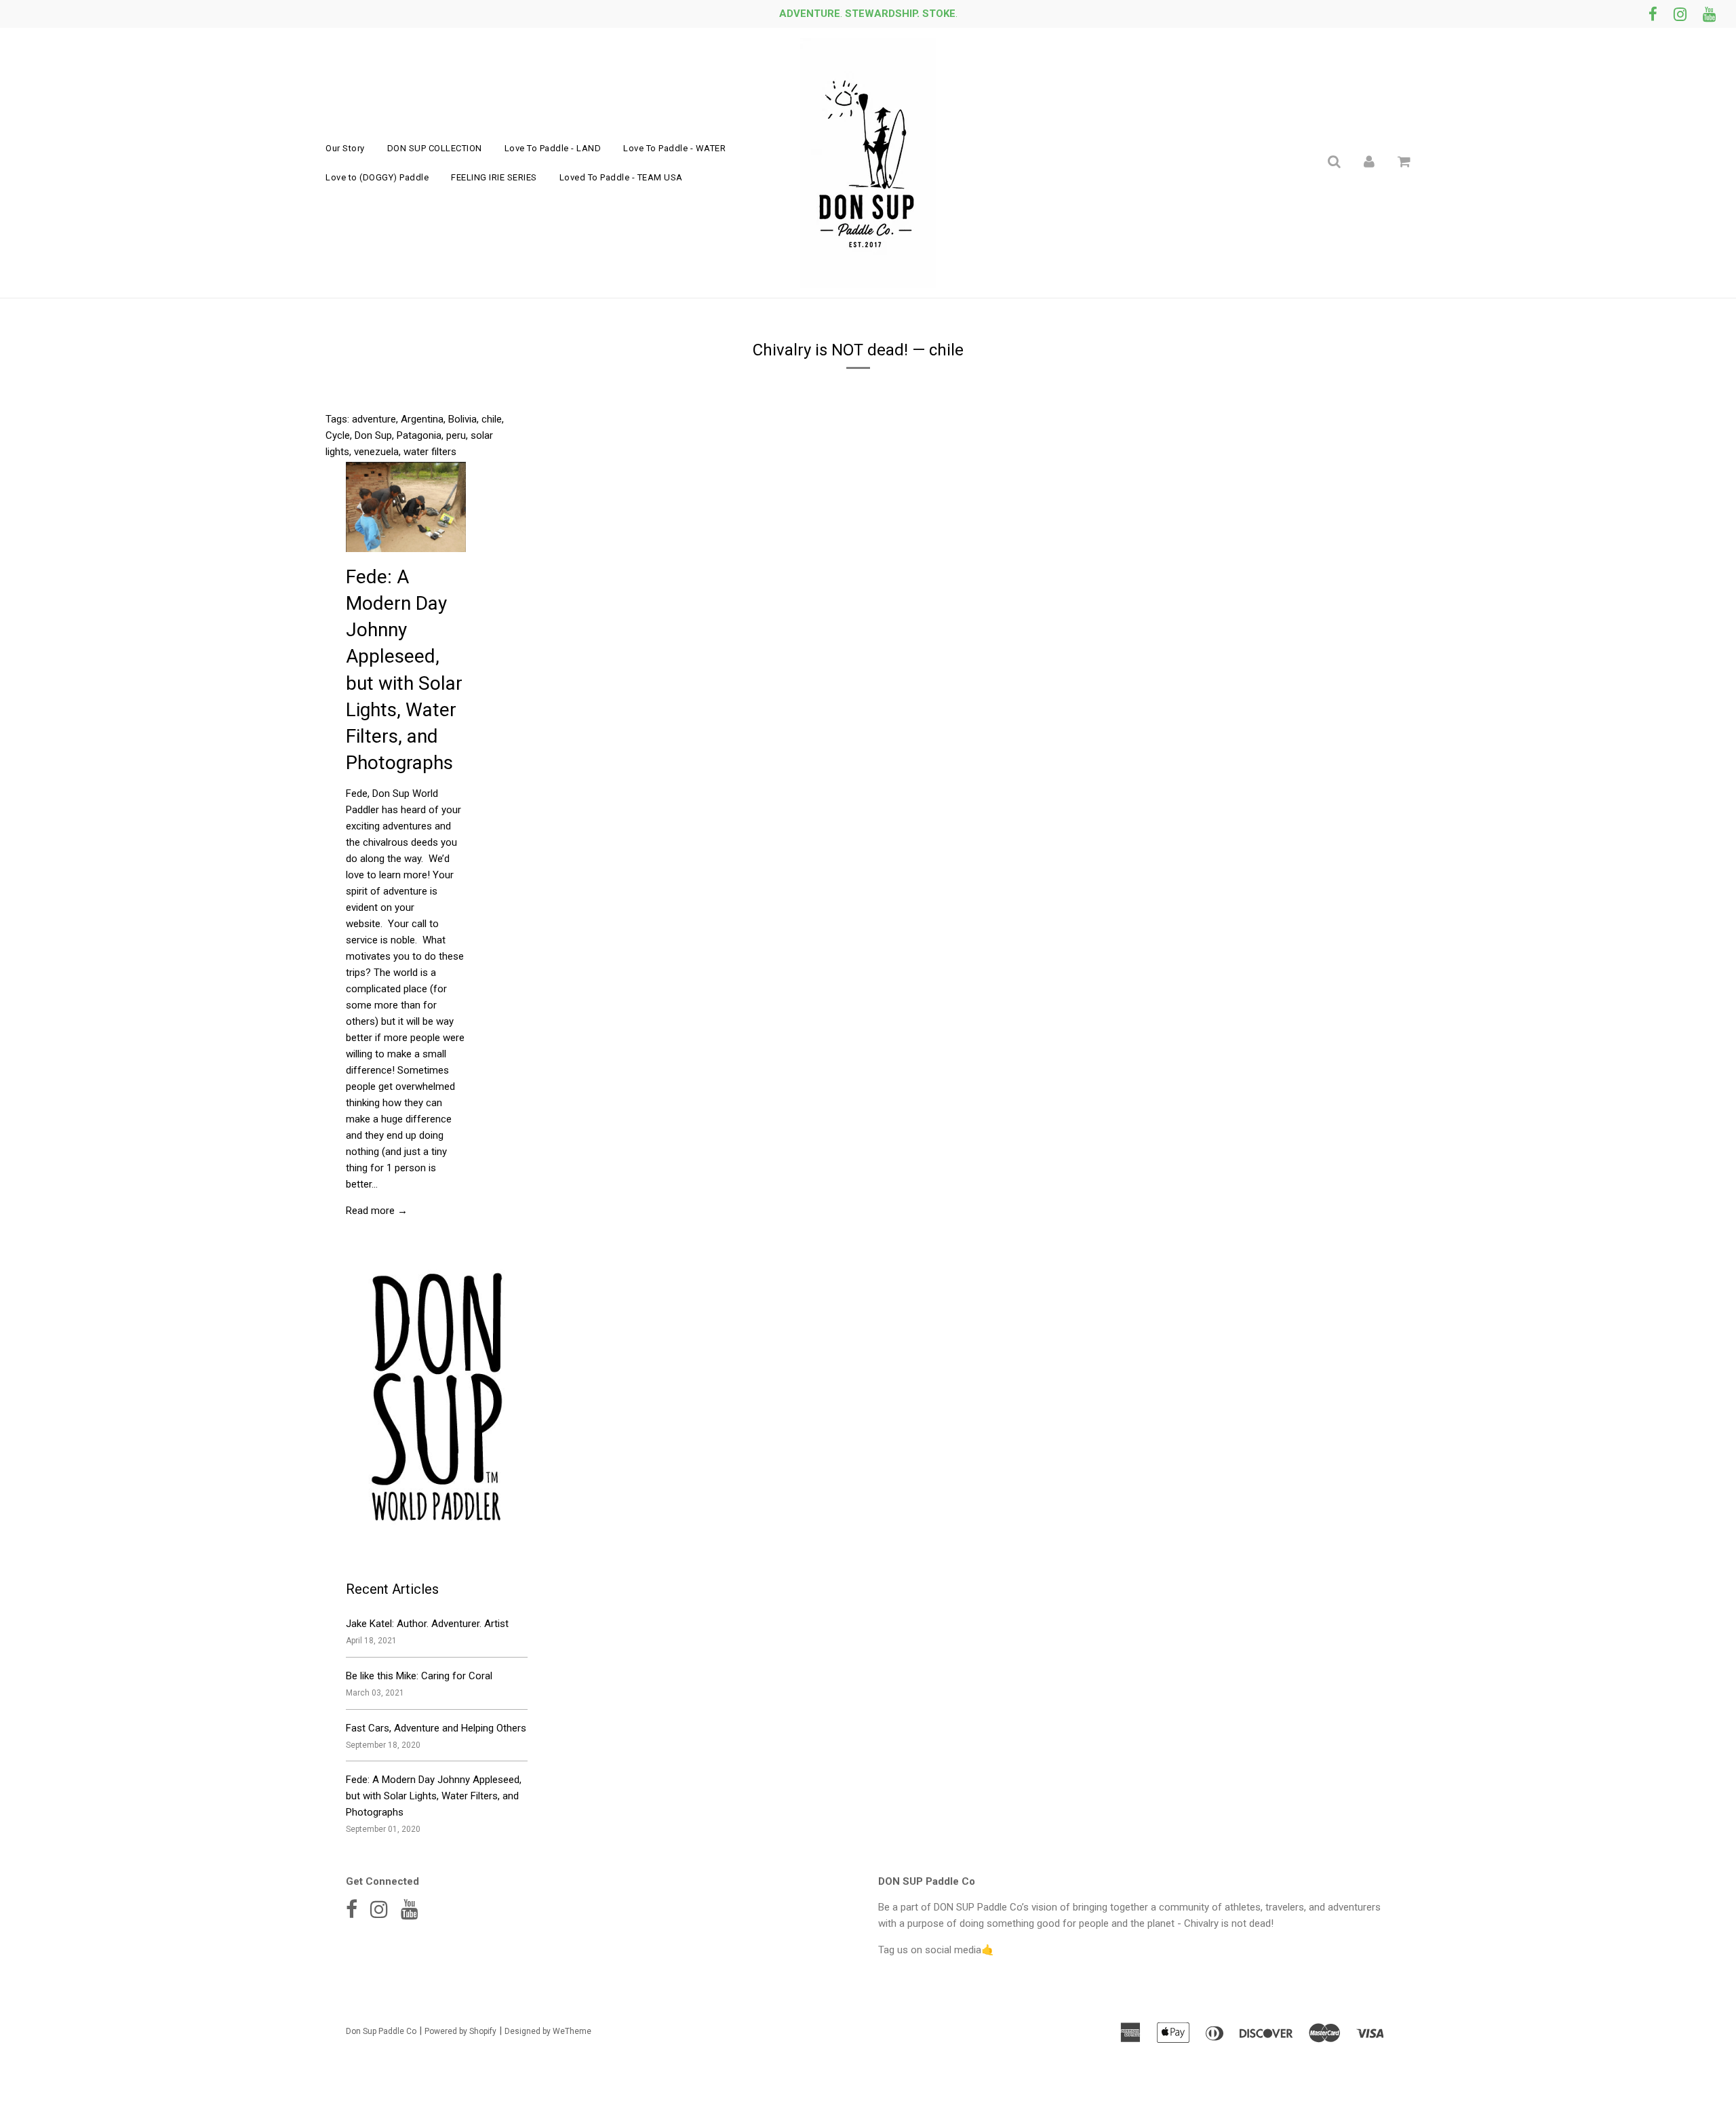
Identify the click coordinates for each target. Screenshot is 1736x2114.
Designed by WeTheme (548, 2031)
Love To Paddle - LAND (553, 148)
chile (492, 419)
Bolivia (462, 419)
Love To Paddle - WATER (674, 148)
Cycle (338, 435)
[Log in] (1369, 161)
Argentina (422, 419)
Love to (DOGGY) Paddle (377, 177)
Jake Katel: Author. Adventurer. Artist (427, 1624)
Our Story (345, 148)
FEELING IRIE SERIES (494, 177)
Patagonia (419, 435)
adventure (374, 419)
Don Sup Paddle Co (381, 2031)
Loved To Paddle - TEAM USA (621, 177)
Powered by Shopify (460, 2031)
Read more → (377, 1211)
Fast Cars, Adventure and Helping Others (436, 1728)
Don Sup (373, 435)
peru (456, 435)
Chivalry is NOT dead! (830, 350)
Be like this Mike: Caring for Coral (419, 1676)
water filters (430, 452)
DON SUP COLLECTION (435, 148)
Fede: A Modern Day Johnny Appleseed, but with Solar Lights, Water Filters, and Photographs (434, 1796)
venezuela (376, 452)
